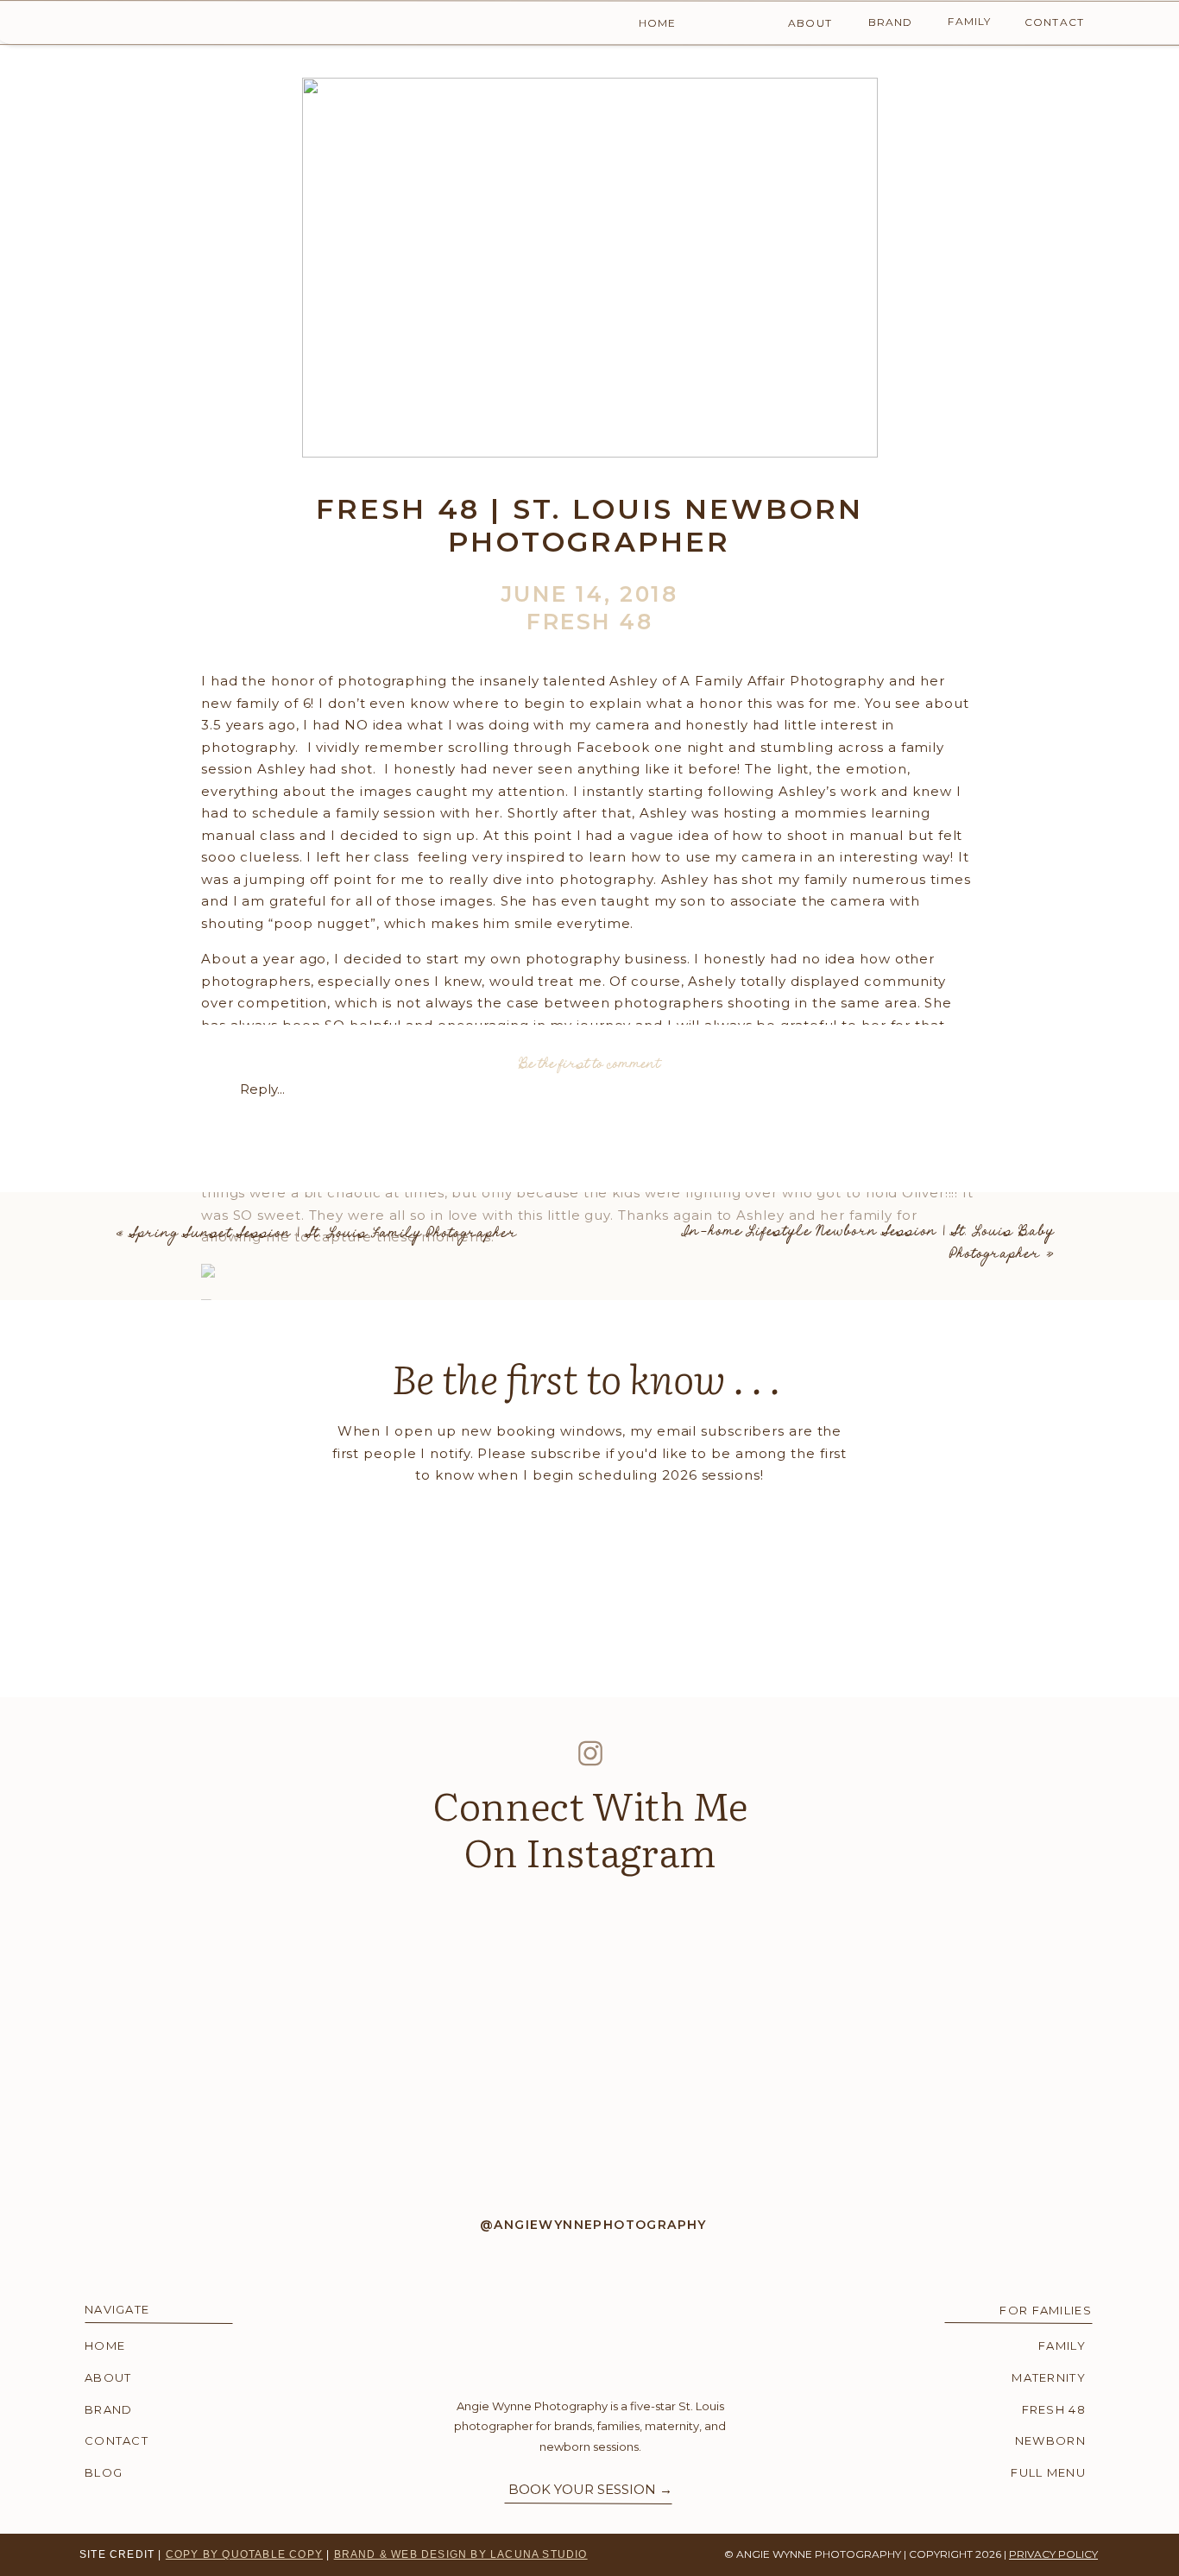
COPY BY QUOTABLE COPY (244, 2554)
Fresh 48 (589, 622)
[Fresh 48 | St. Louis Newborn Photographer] (590, 268)
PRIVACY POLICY (1053, 2554)
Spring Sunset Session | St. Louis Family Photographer (324, 1233)
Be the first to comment (589, 1064)
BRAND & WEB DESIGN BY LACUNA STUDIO (461, 2554)
